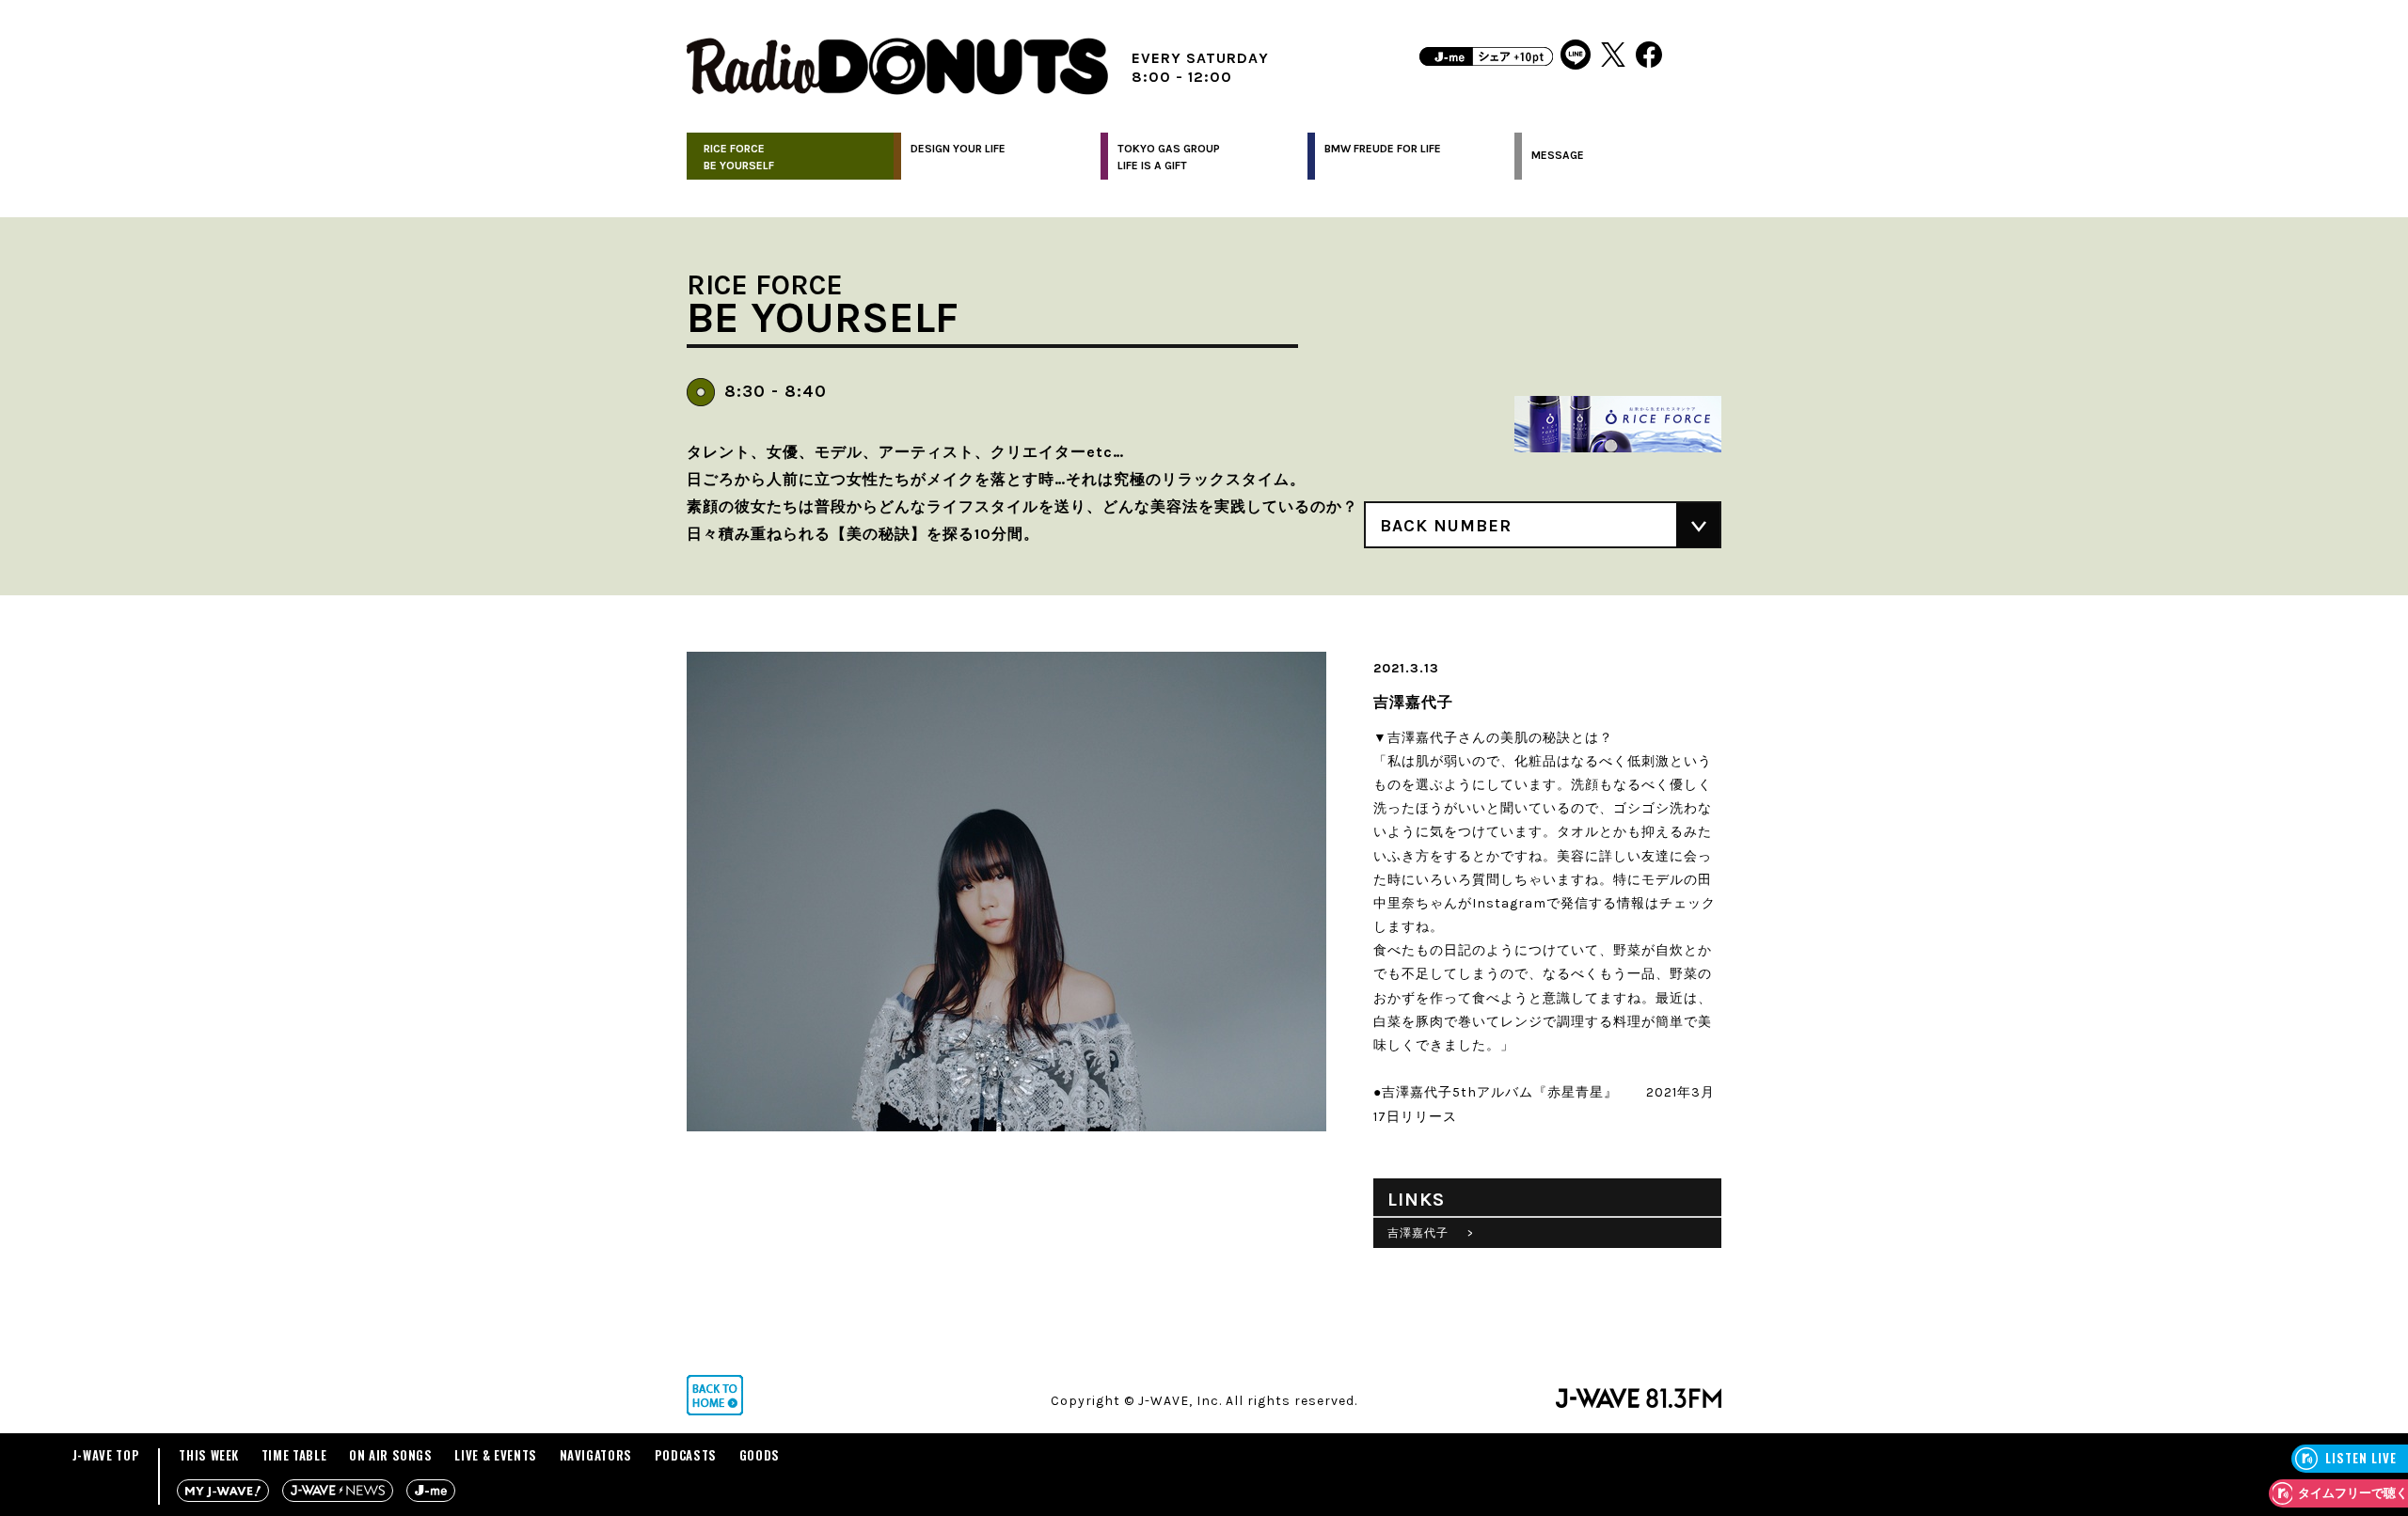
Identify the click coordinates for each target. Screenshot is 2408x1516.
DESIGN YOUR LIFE (958, 149)
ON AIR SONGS (391, 1455)
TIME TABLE (294, 1455)
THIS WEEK (209, 1455)
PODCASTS (686, 1455)
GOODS (760, 1455)
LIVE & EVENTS (495, 1455)
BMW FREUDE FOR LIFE (1383, 149)
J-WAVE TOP (106, 1455)
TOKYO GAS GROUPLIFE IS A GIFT (1169, 157)
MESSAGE (1558, 155)
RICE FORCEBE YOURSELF (739, 157)
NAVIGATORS (596, 1455)
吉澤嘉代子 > (1431, 1233)
